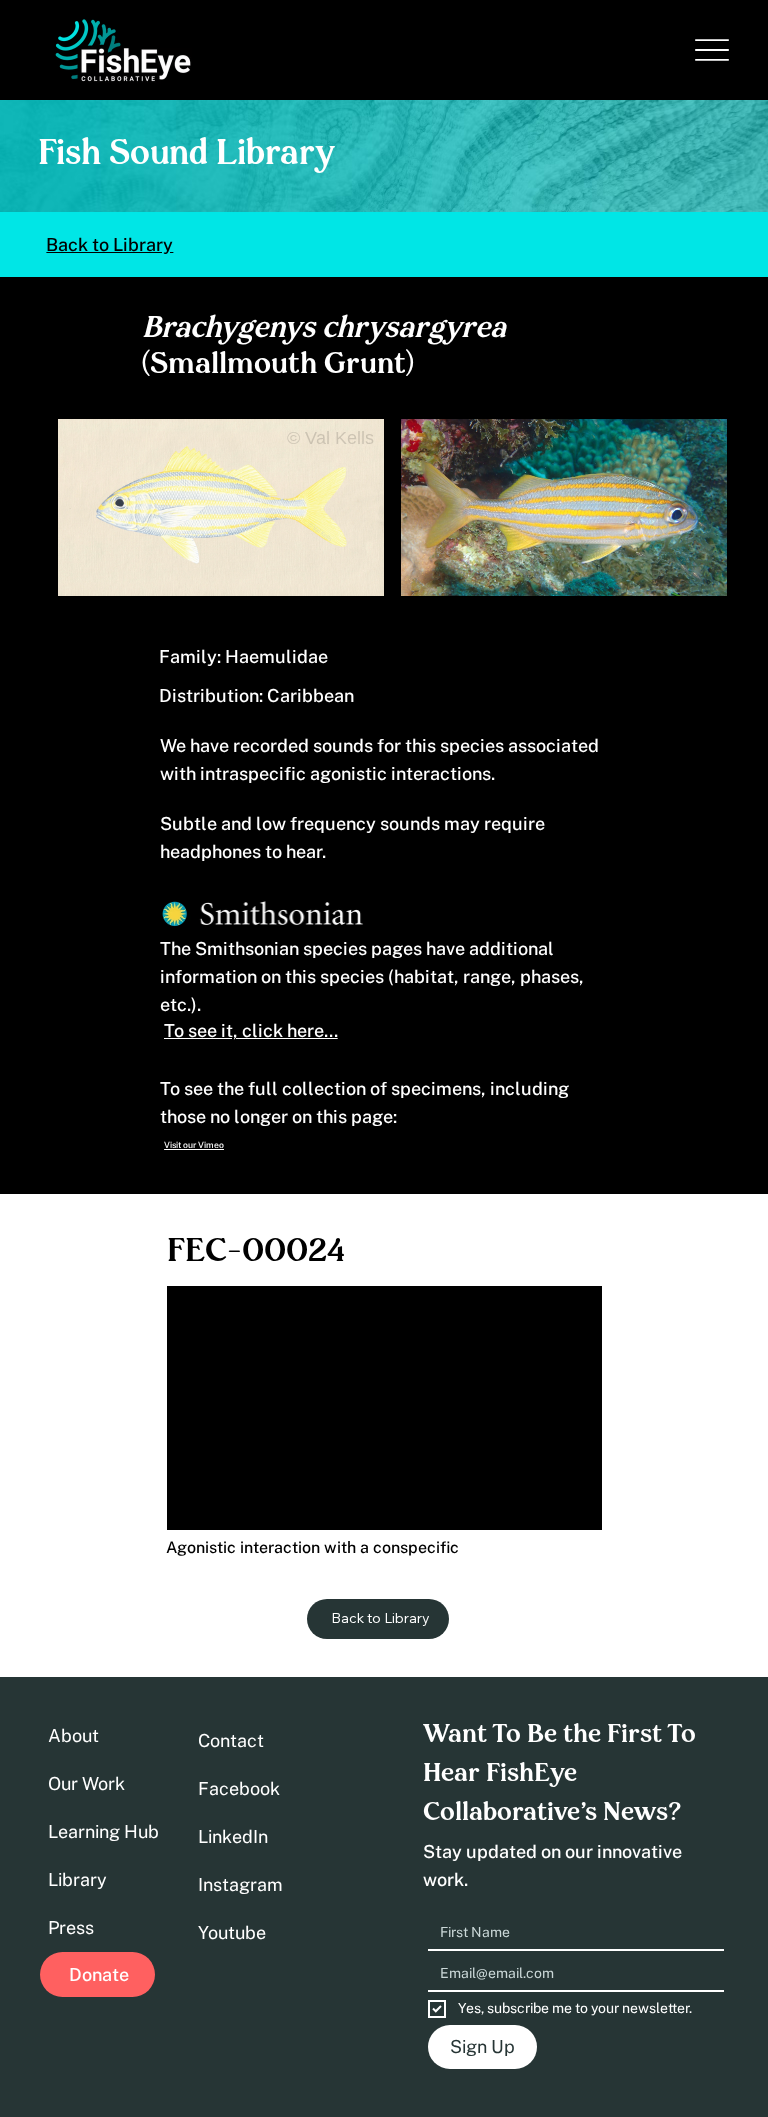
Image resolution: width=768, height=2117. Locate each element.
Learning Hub (103, 1831)
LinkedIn (233, 1836)
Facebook (239, 1788)
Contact (231, 1740)
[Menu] (712, 49)
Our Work (86, 1783)
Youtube (232, 1932)
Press (71, 1927)
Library (77, 1879)
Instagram (240, 1884)
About (73, 1735)
